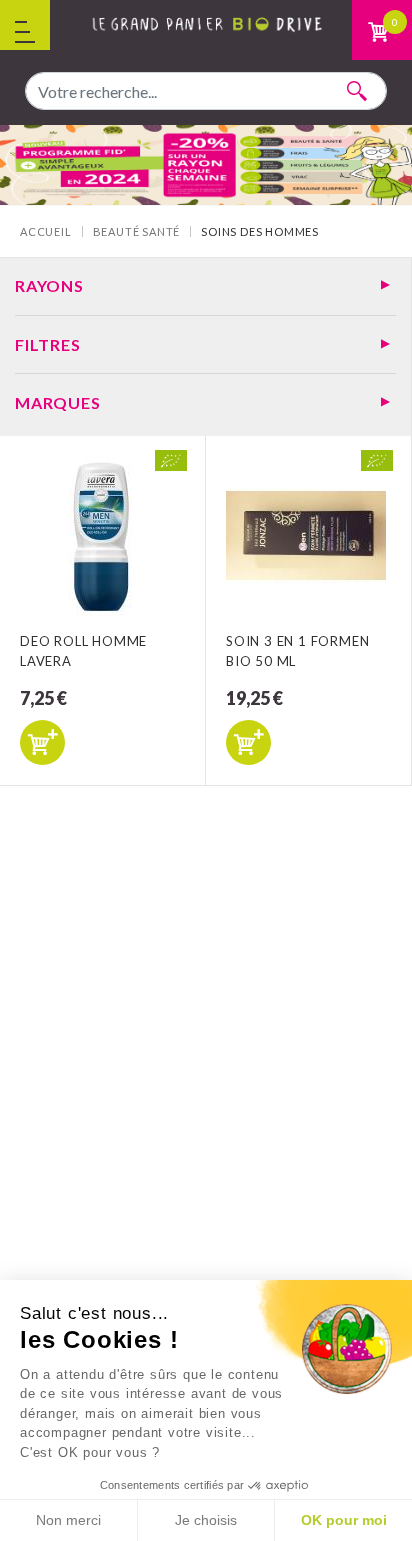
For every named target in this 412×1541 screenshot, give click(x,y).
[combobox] (206, 91)
